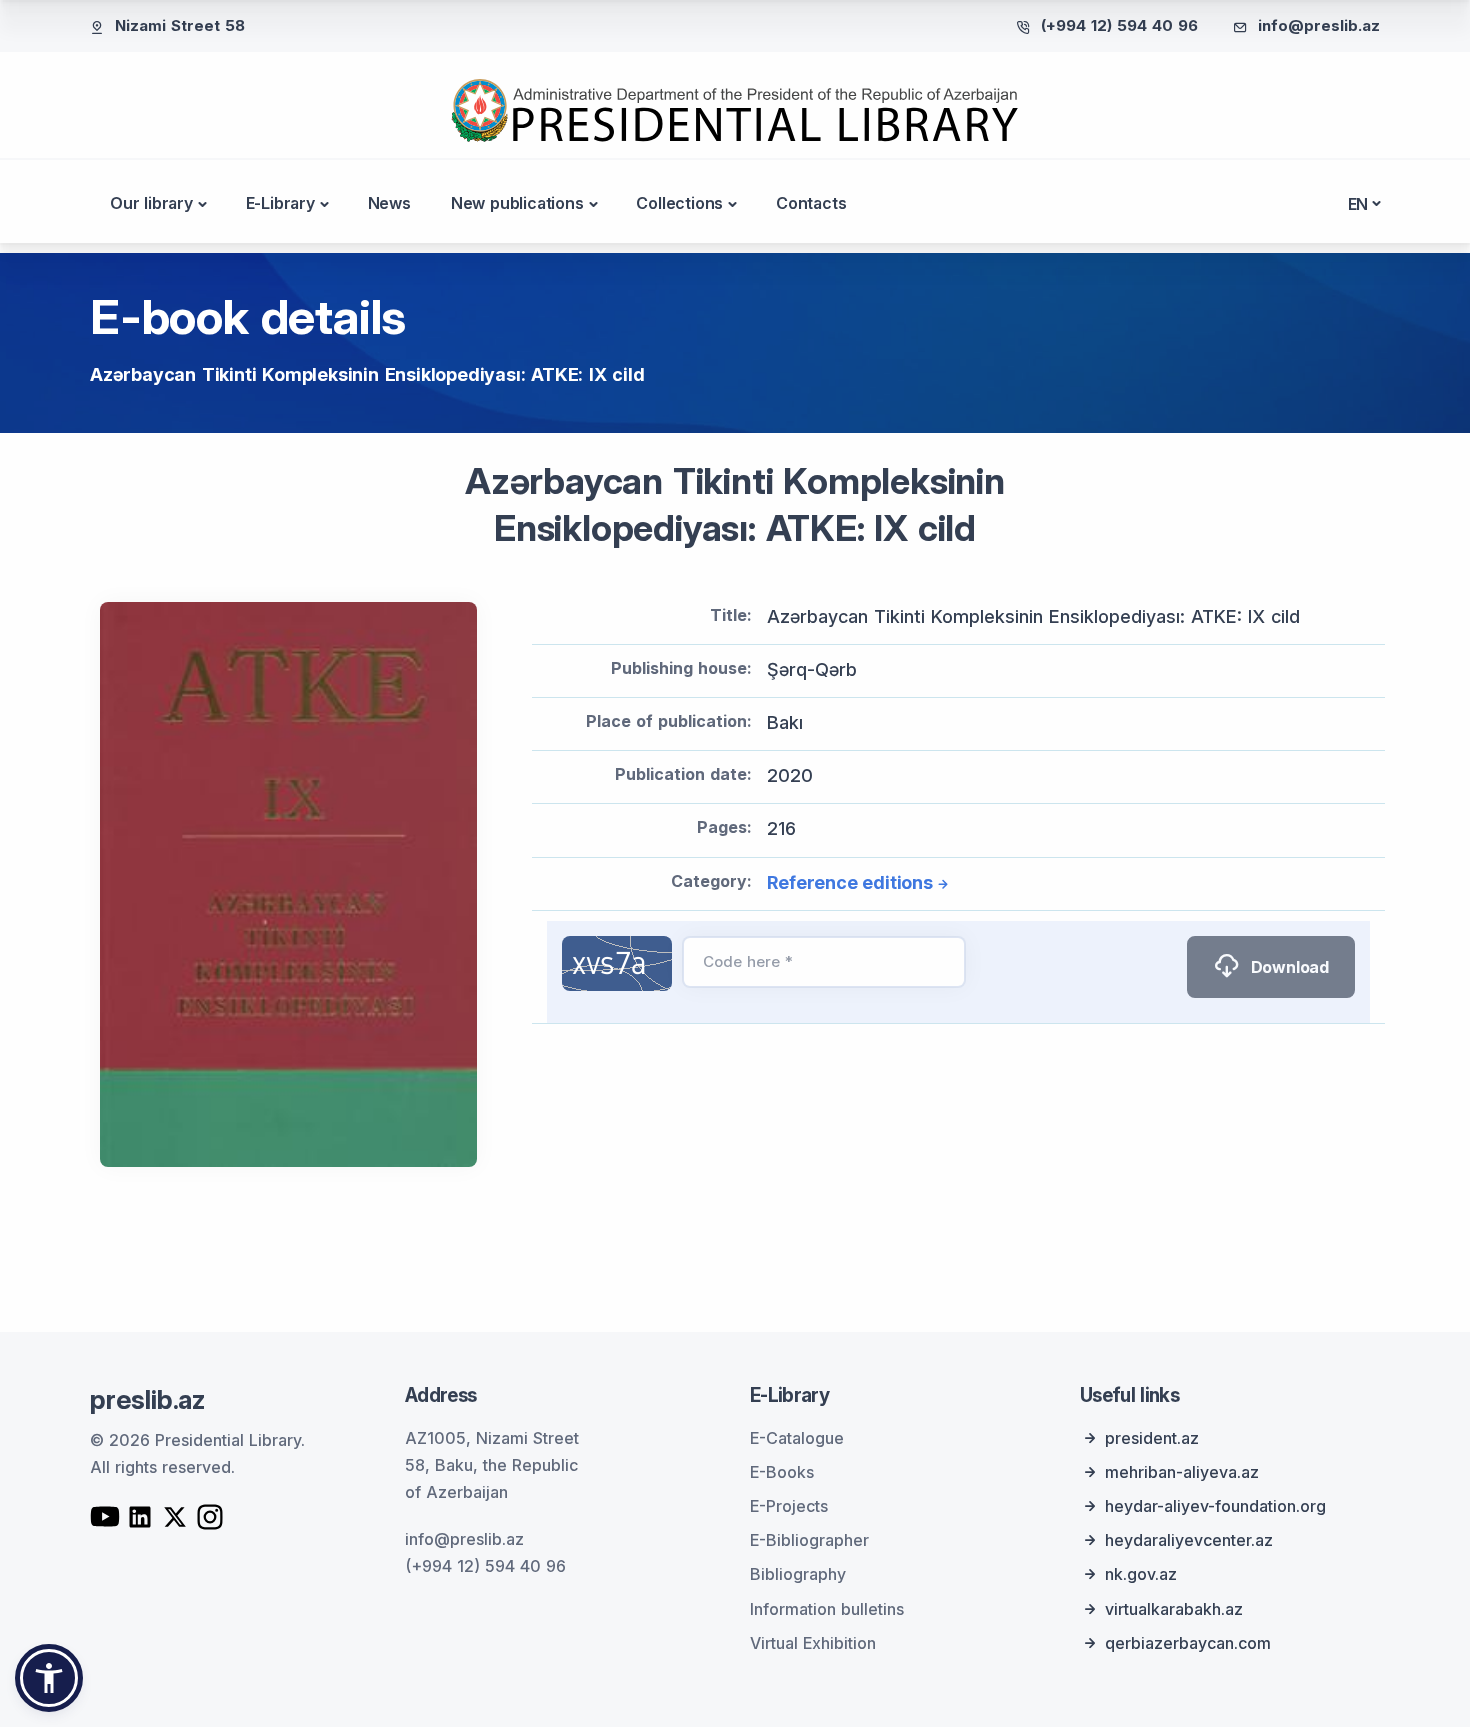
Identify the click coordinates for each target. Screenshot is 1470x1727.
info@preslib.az (1319, 25)
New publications (517, 203)
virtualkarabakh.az (1174, 1609)
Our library (151, 203)
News (389, 203)
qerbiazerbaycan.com (1188, 1643)
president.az (1152, 1438)
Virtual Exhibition (813, 1643)
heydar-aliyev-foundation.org (1215, 1506)
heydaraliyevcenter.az (1189, 1540)
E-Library (280, 203)
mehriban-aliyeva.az (1182, 1472)
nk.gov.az (1141, 1574)
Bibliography (798, 1574)
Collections (679, 203)
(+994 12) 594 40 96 (1119, 25)
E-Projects (789, 1506)
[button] (49, 1678)
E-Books (782, 1472)
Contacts (811, 203)
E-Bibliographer (809, 1540)
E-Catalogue (797, 1438)
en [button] (1358, 204)
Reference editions (849, 882)
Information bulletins (827, 1609)
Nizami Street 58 (180, 25)
